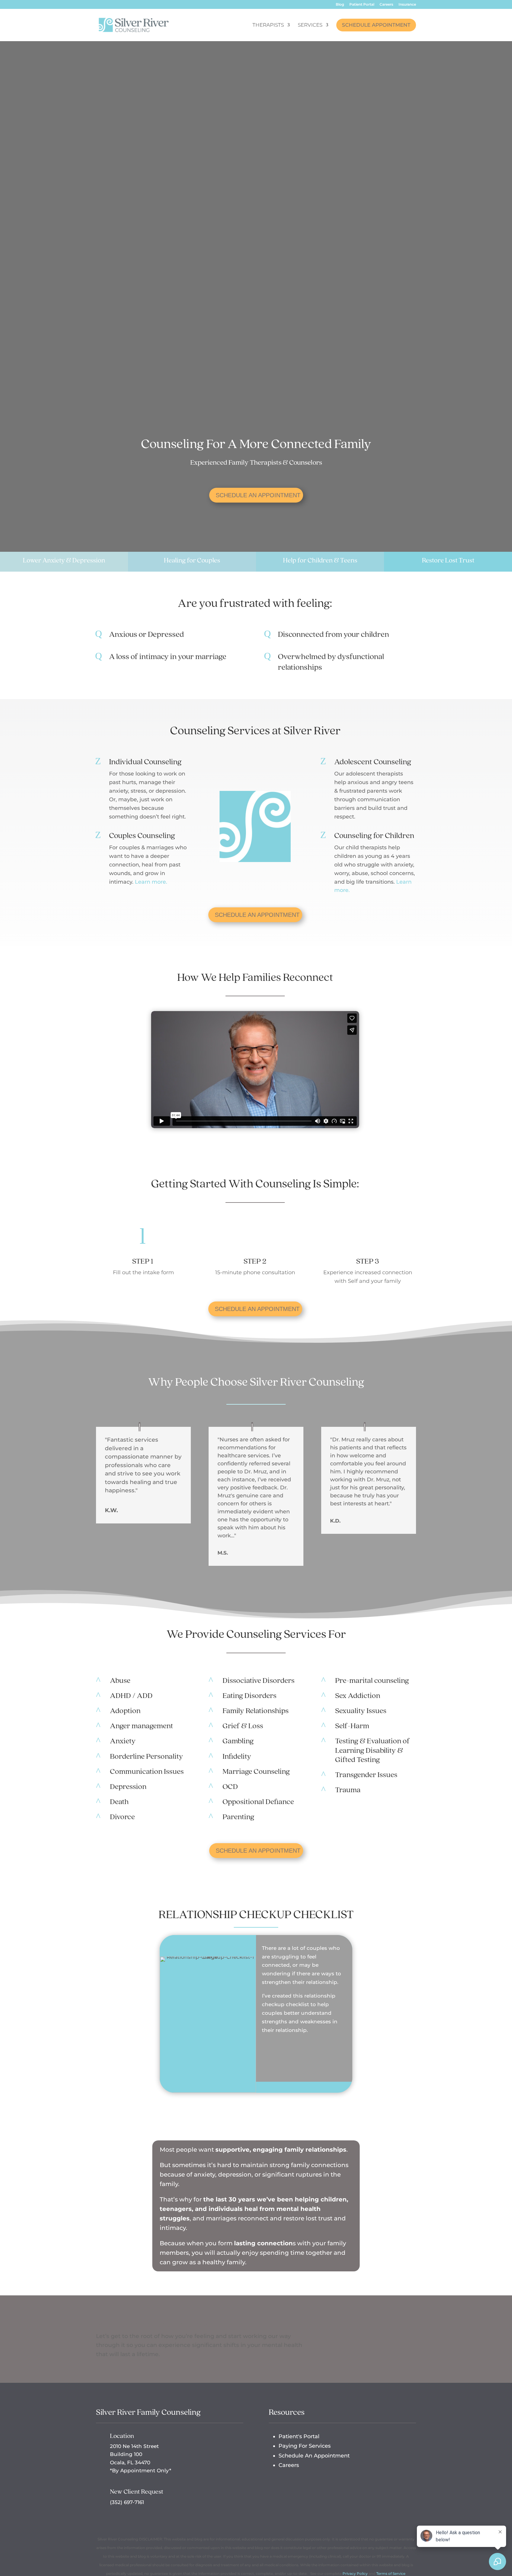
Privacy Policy (355, 2573)
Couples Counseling (142, 835)
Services (310, 25)
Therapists (268, 25)
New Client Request (137, 2491)
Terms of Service (391, 2573)
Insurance (407, 5)
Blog (340, 5)
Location (122, 2436)
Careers (386, 5)
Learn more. (151, 882)
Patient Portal (362, 5)
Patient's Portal (299, 2436)
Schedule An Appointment (258, 495)
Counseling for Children (374, 835)
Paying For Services (305, 2446)
